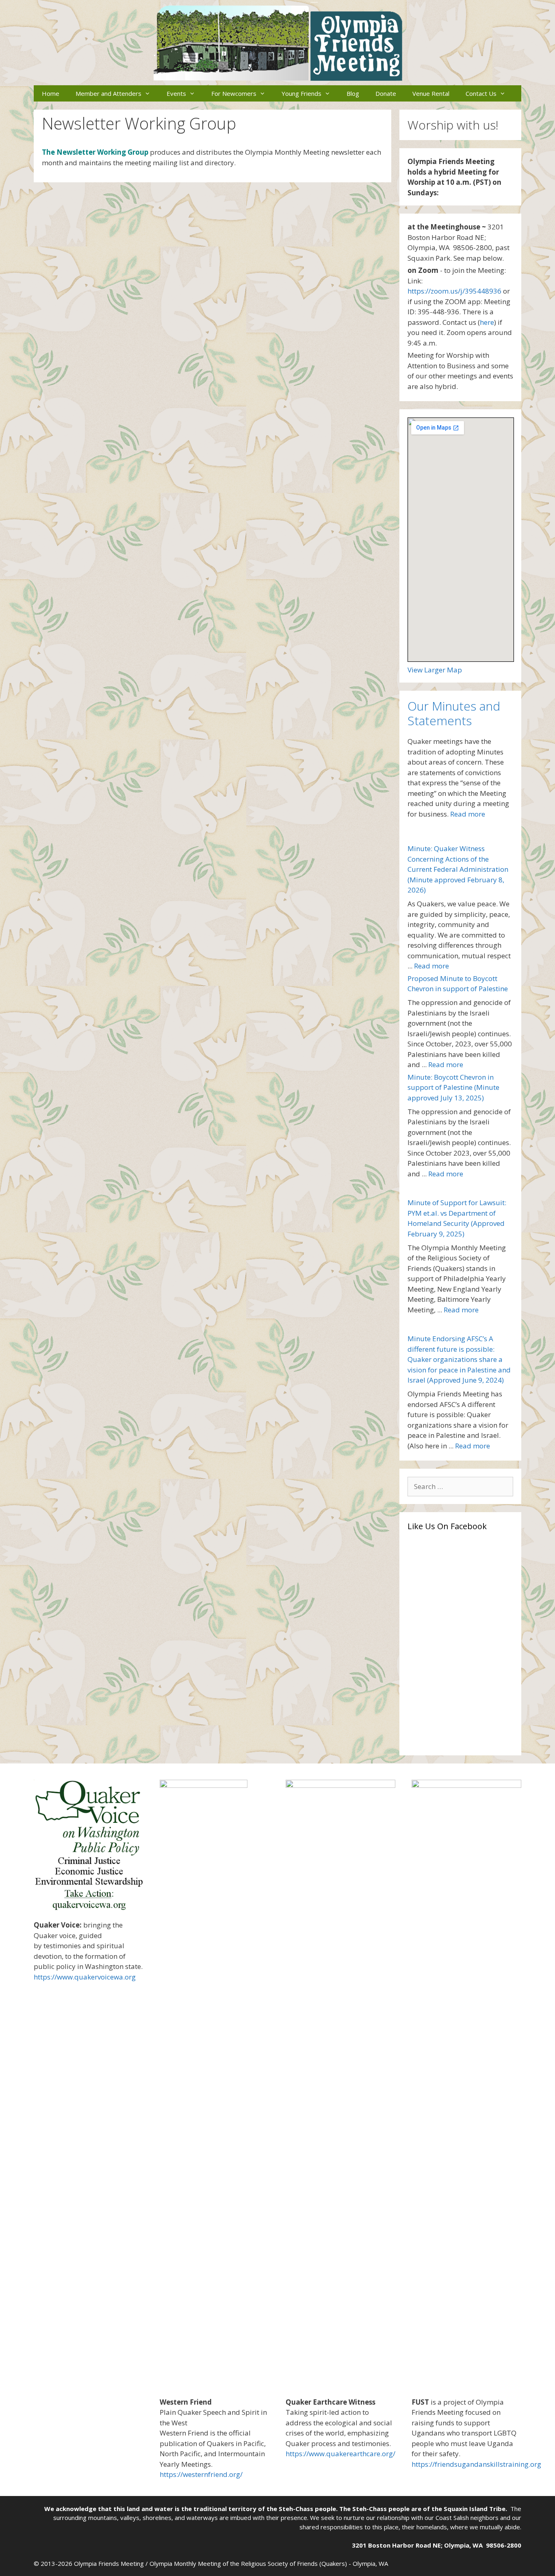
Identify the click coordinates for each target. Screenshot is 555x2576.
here (487, 322)
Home (51, 93)
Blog (353, 93)
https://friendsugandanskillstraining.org (476, 2464)
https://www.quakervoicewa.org (85, 1977)
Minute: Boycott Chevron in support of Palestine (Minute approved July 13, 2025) (453, 1087)
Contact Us (481, 93)
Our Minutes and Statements (454, 713)
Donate (386, 93)
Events (176, 93)
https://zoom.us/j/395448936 (454, 291)
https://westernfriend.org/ (201, 2474)
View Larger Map (435, 670)
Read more (468, 814)
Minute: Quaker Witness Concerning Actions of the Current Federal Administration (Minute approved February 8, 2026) (458, 869)
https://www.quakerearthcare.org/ (340, 2454)
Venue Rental (431, 93)
